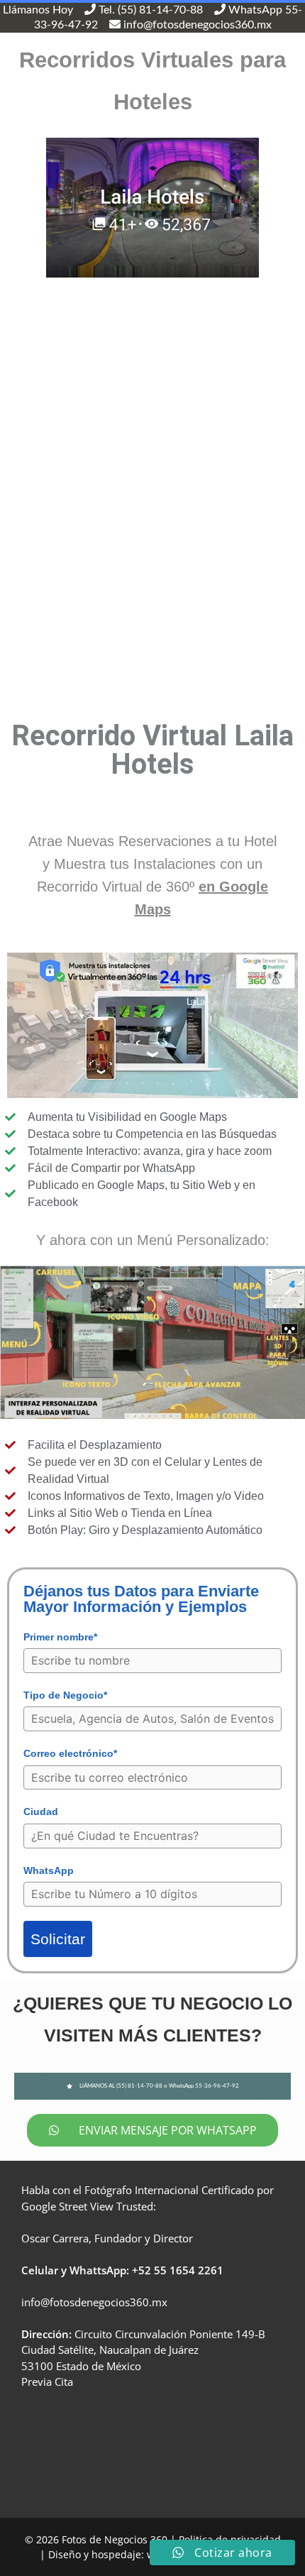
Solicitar (58, 1939)
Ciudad (41, 1812)
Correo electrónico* (70, 1753)
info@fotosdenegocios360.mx (94, 2302)
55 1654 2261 (189, 2270)
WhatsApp (49, 1870)
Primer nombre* (60, 1637)
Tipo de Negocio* (65, 1695)
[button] (153, 2086)
